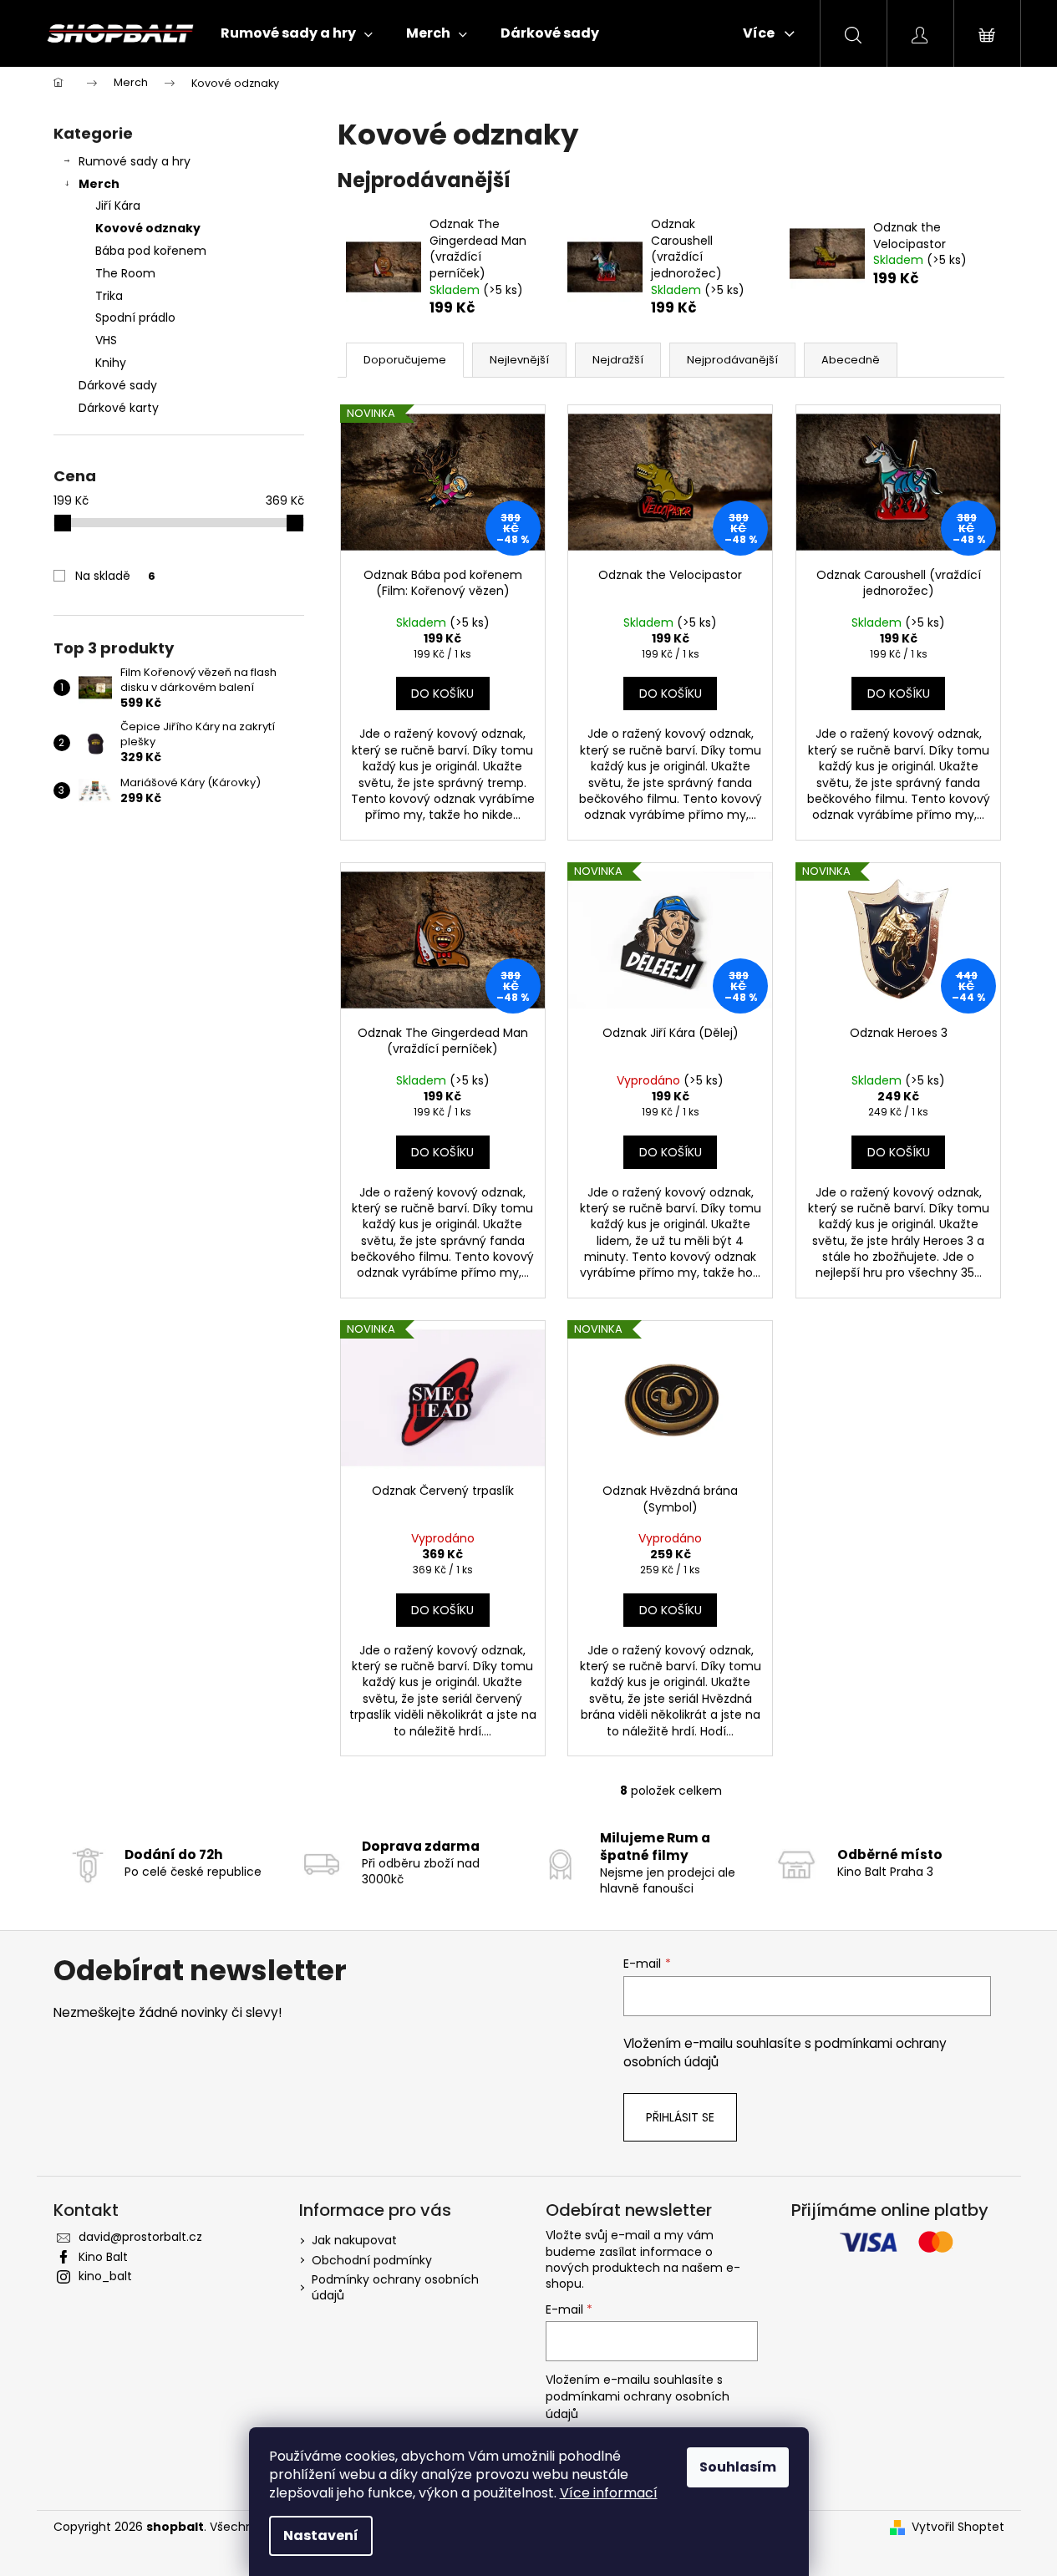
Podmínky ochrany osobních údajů (395, 2287)
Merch (99, 184)
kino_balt (105, 2276)
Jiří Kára (118, 206)
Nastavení (321, 2535)
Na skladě (115, 576)
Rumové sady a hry (135, 161)
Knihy (111, 363)
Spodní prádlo (135, 318)
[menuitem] (297, 33)
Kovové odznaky (148, 228)
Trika (109, 296)
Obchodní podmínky (372, 2260)
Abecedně (851, 360)
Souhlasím (738, 2467)
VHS (106, 340)
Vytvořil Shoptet (958, 2527)
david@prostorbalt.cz (140, 2237)
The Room (125, 273)
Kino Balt (103, 2257)
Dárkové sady (118, 385)
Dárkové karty (119, 408)
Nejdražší (618, 360)
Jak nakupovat (354, 2240)
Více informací (609, 2493)
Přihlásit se (680, 2117)
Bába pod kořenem (151, 251)
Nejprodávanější (732, 360)
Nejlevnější (519, 360)
